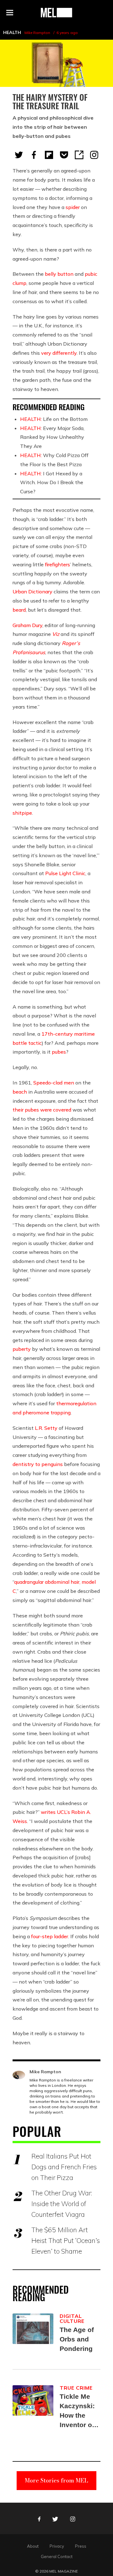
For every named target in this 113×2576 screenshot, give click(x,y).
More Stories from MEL (56, 2480)
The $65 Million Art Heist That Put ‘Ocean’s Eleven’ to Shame (66, 2240)
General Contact (57, 2556)
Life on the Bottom (54, 419)
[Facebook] (34, 155)
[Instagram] (94, 155)
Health (12, 32)
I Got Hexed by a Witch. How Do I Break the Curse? (52, 483)
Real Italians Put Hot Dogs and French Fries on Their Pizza (64, 2167)
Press (81, 2546)
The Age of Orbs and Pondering (77, 2339)
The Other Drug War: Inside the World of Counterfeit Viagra (62, 2204)
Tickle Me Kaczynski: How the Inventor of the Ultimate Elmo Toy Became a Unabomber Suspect (79, 2411)
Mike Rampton (37, 33)
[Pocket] (64, 155)
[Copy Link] (79, 155)
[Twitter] (19, 155)
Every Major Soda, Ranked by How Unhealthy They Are (52, 437)
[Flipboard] (49, 155)
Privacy (57, 2546)
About (33, 2546)
